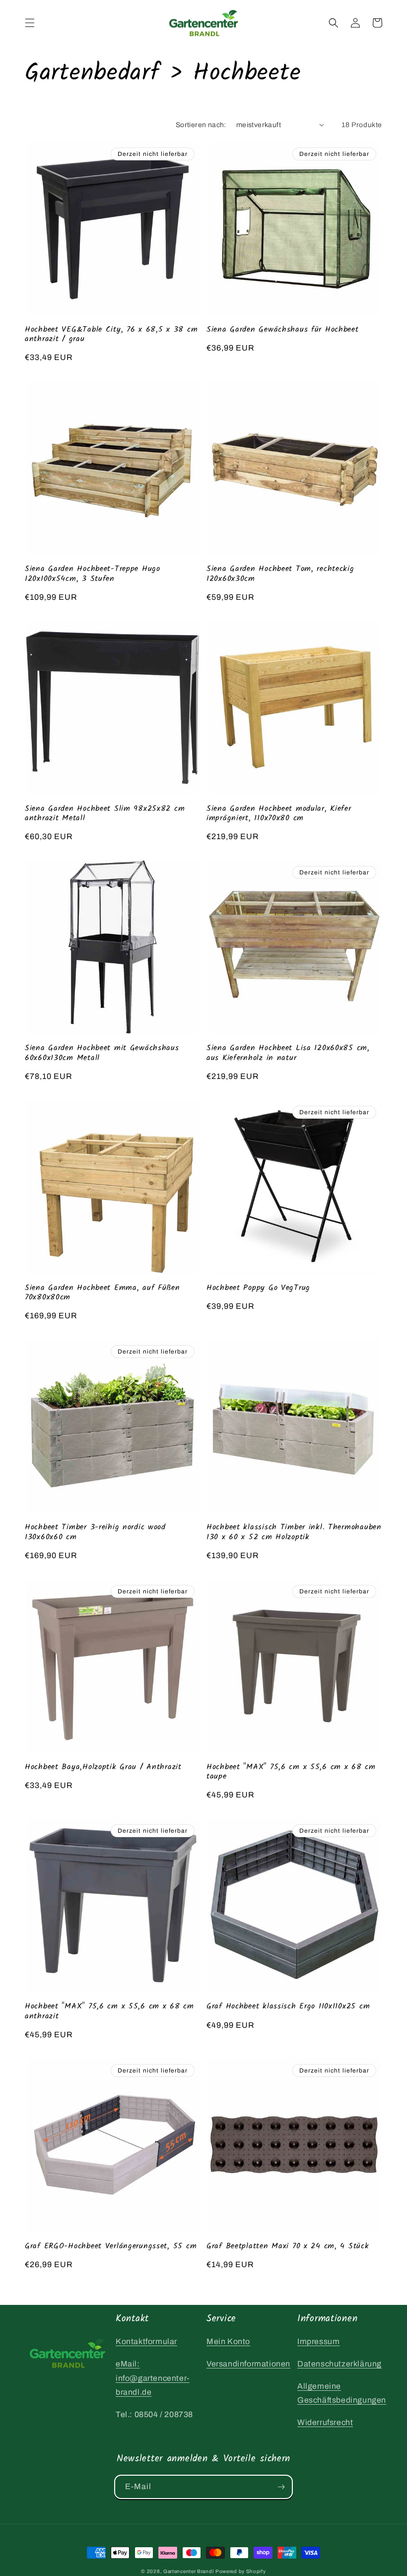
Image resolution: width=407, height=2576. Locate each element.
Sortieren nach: (201, 125)
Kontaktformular (146, 2341)
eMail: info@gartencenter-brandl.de (153, 2378)
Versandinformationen (248, 2364)
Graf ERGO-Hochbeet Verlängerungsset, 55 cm (111, 2246)
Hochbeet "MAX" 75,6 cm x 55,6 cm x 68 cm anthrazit (109, 2011)
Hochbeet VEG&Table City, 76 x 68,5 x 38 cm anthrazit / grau (111, 334)
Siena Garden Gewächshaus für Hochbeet (283, 329)
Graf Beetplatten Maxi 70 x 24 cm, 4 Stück (288, 2246)
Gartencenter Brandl (188, 2571)
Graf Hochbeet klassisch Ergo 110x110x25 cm (288, 2006)
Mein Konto (228, 2341)
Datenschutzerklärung (339, 2364)
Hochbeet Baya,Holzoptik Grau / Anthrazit (103, 1767)
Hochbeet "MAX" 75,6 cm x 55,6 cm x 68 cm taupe (291, 1772)
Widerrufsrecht (325, 2422)
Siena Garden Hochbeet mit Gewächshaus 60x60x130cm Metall (102, 1053)
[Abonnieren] (281, 2487)
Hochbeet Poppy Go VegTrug (258, 1288)
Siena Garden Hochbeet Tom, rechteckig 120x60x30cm (280, 574)
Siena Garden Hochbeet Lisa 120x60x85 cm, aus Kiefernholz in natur (288, 1053)
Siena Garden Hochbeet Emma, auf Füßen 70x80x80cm (102, 1293)
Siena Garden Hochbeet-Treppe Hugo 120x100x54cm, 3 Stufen (93, 574)
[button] (30, 23)
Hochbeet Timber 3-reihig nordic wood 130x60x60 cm (95, 1532)
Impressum (318, 2341)
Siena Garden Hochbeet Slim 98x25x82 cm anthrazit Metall (105, 814)
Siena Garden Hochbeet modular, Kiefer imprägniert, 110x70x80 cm (279, 814)
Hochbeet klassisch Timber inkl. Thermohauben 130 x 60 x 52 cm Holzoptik (294, 1532)
